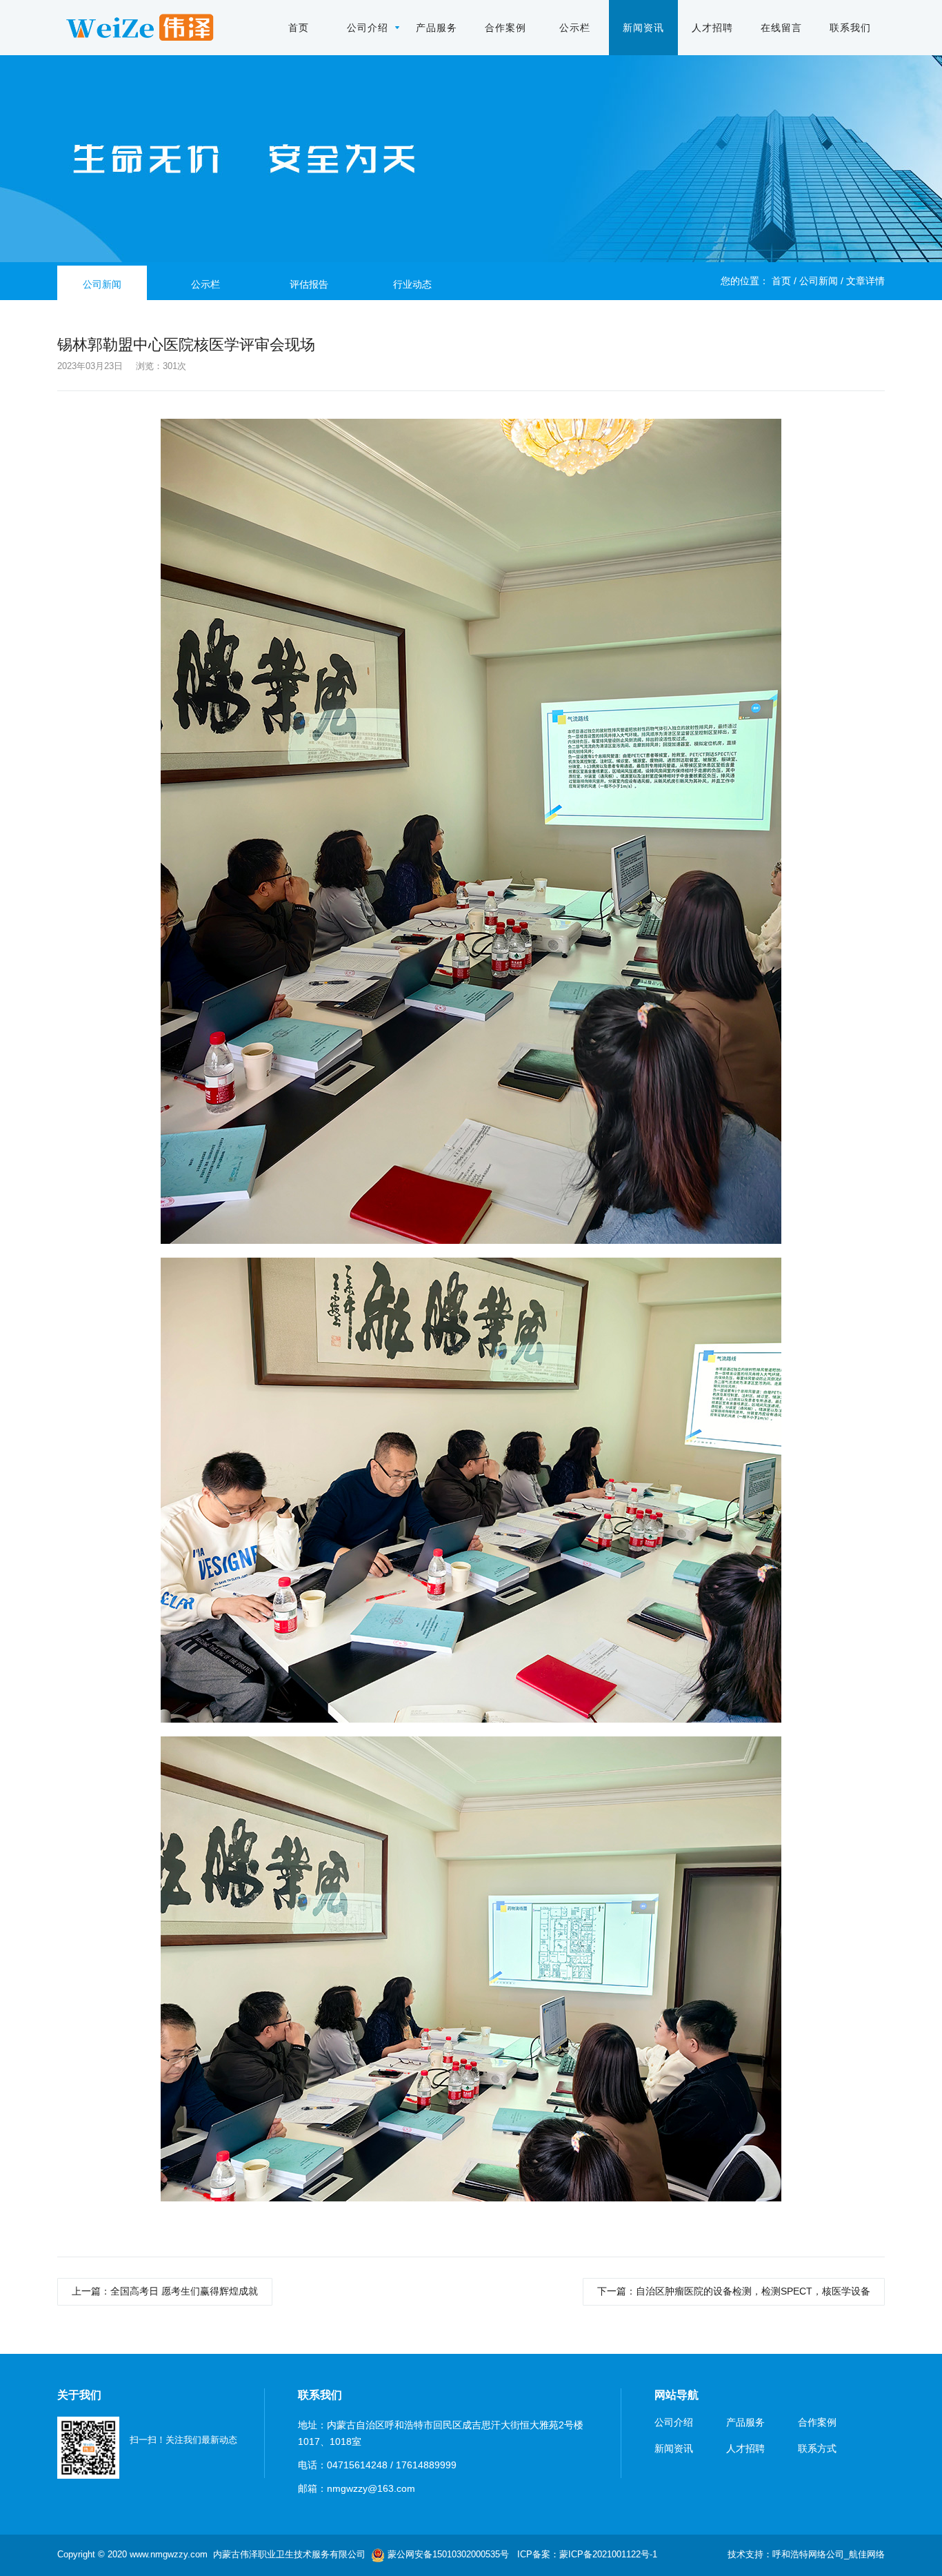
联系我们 (850, 28)
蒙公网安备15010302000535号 (447, 2554)
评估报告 (309, 284)
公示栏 (575, 28)
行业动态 (412, 284)
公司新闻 (819, 281)
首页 (299, 28)
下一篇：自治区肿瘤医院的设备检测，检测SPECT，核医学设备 (734, 2291)
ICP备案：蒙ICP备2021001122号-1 (587, 2554)
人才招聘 (712, 28)
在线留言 (781, 28)
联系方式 (817, 2448)
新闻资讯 (643, 28)
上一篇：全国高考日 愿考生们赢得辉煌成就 (165, 2291)
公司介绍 (368, 28)
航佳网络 (867, 2554)
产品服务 (437, 28)
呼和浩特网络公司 (808, 2554)
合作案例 (505, 28)
